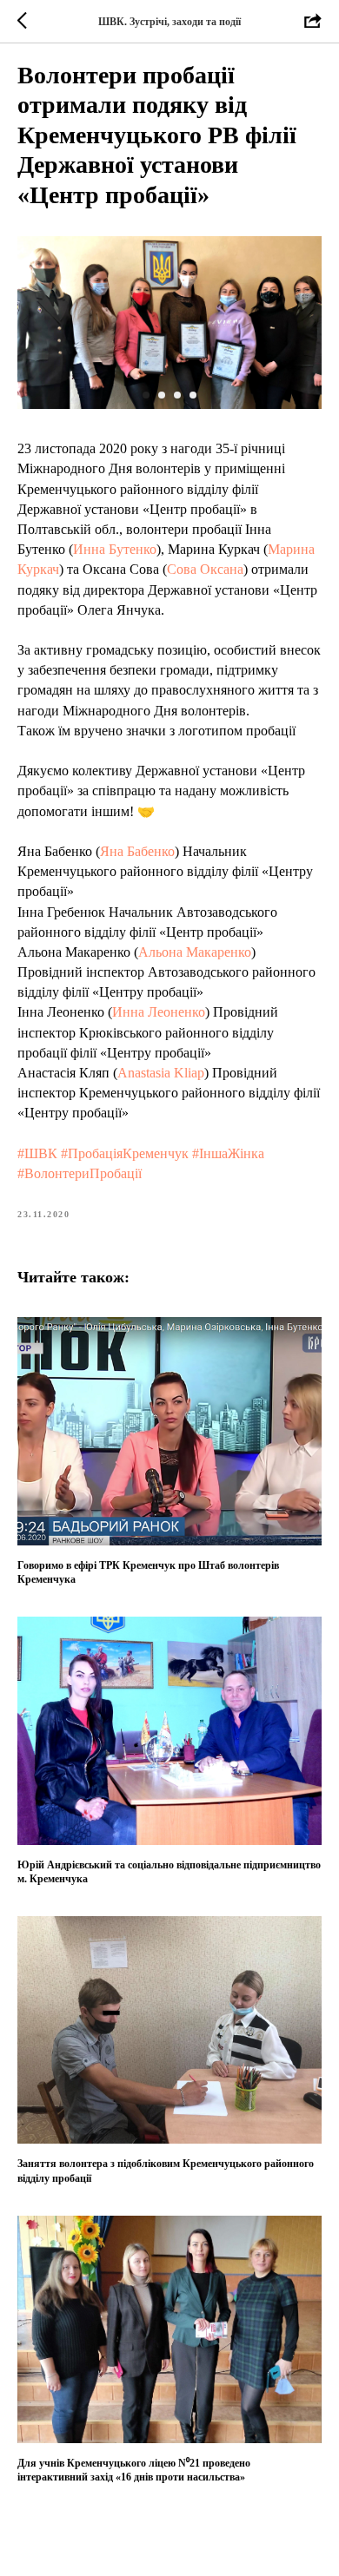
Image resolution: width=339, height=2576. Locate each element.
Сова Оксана (205, 569)
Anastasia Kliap (161, 1073)
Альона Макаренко (195, 952)
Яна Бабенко (137, 851)
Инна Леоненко (159, 1012)
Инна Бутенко (115, 549)
